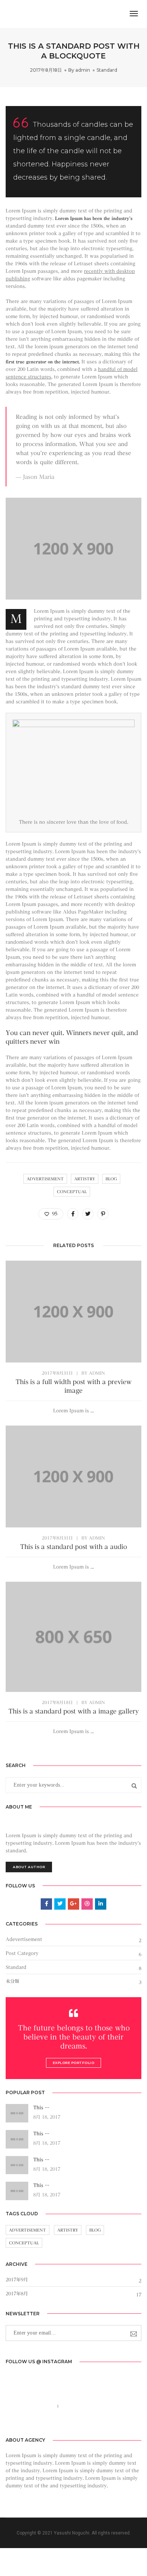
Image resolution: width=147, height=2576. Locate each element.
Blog (111, 1179)
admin (83, 70)
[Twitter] (67, 2423)
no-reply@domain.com (88, 2406)
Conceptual (72, 1192)
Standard (107, 70)
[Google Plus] (91, 2423)
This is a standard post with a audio (73, 1547)
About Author (29, 1867)
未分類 (12, 1981)
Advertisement (45, 1179)
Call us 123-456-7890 (30, 2406)
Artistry (85, 1179)
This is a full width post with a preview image (73, 1386)
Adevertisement (24, 1939)
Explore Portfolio (74, 2063)
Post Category (22, 1953)
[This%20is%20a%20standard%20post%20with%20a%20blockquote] (73, 1214)
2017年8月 (17, 2293)
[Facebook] (56, 2423)
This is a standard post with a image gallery (73, 1711)
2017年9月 (17, 2279)
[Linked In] (79, 2423)
